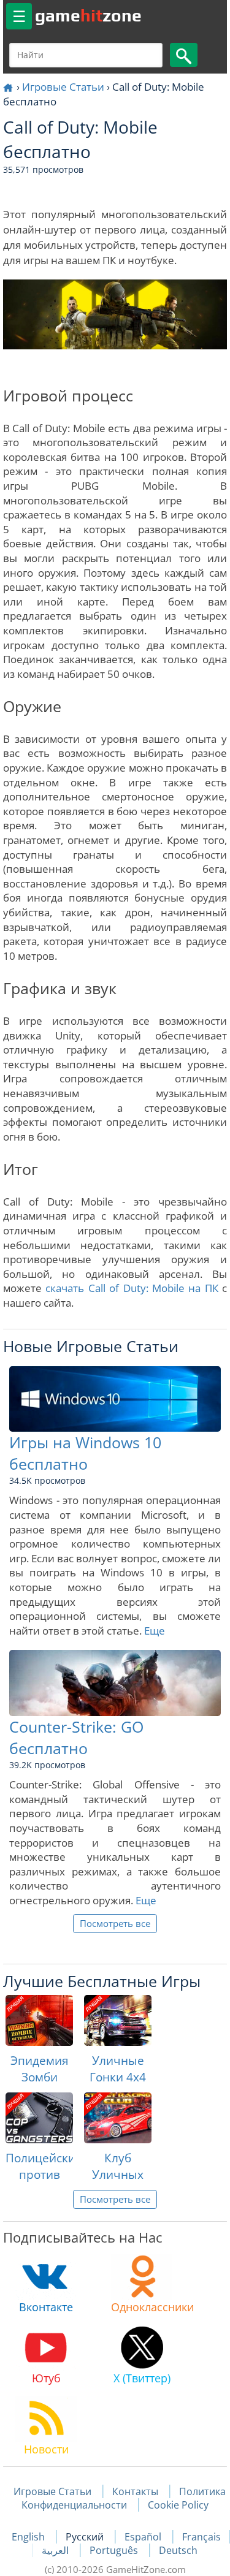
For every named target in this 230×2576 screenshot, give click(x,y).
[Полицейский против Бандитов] (39, 2118)
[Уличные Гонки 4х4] (118, 2020)
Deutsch (178, 2550)
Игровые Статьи (63, 87)
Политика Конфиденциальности (124, 2498)
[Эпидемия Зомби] (39, 2020)
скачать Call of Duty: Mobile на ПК (132, 1288)
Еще (155, 1631)
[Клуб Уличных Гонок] (118, 2118)
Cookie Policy (178, 2505)
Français (201, 2537)
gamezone (88, 15)
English (29, 2537)
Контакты (135, 2491)
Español (144, 2537)
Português (115, 2550)
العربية (56, 2550)
